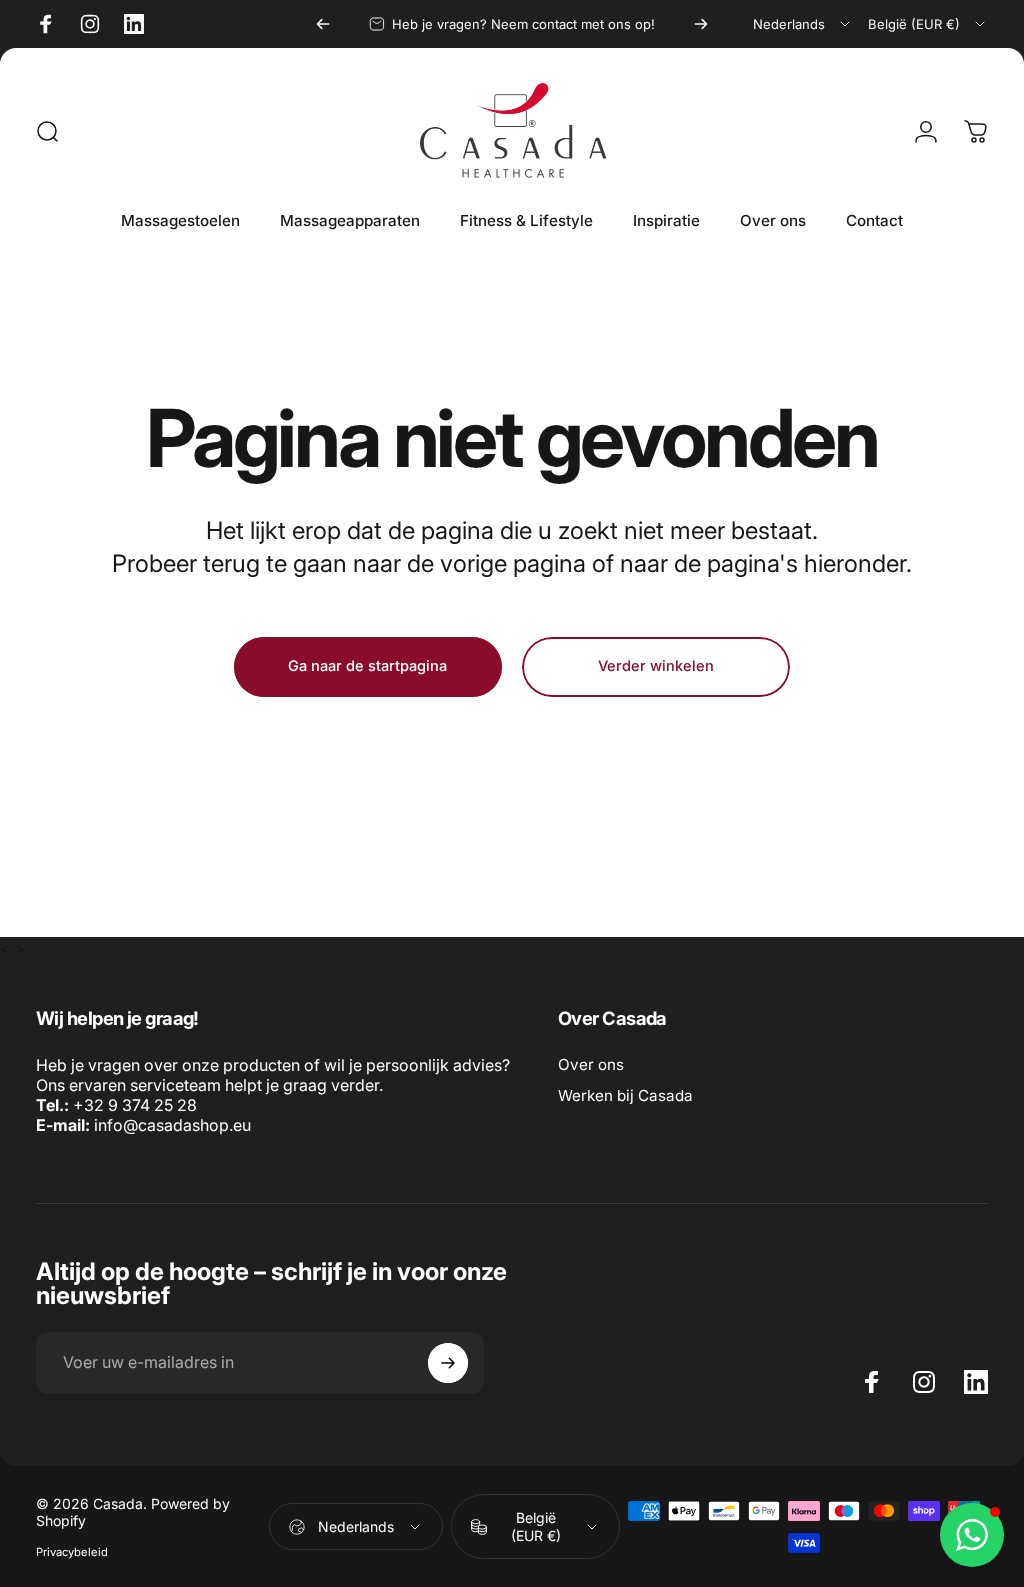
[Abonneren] (448, 1363)
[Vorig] (323, 24)
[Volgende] (701, 24)
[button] (972, 1535)
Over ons (591, 1064)
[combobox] (803, 24)
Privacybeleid (72, 1552)
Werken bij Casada (625, 1095)
